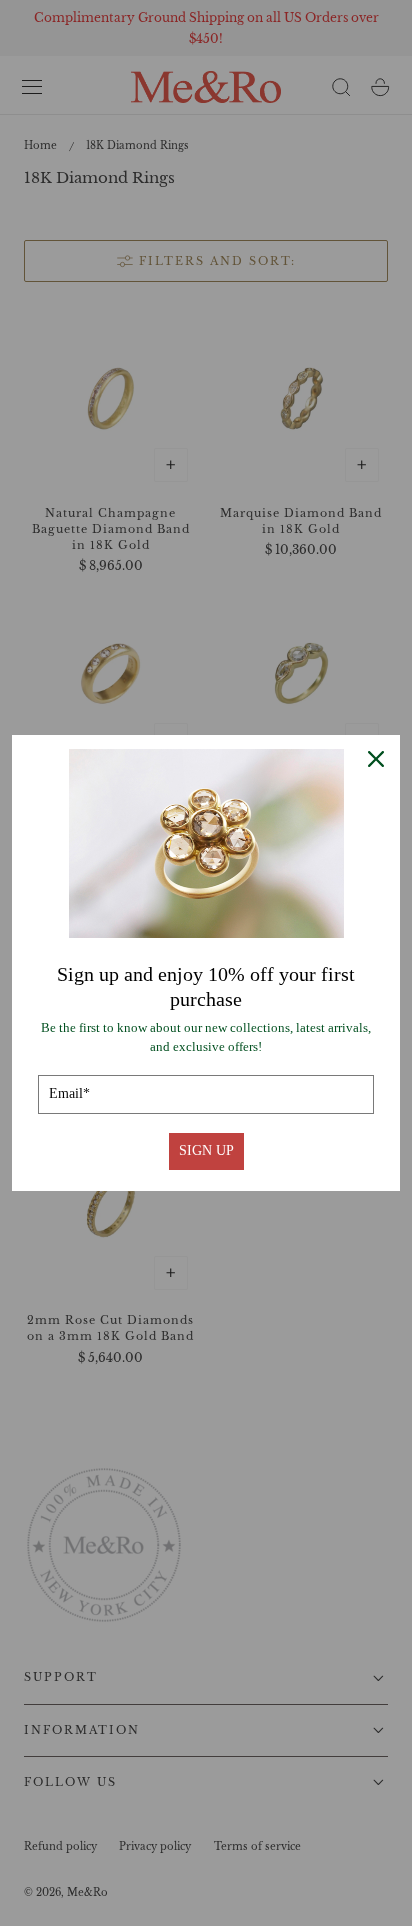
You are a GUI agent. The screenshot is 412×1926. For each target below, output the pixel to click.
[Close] (376, 759)
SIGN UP (206, 1150)
